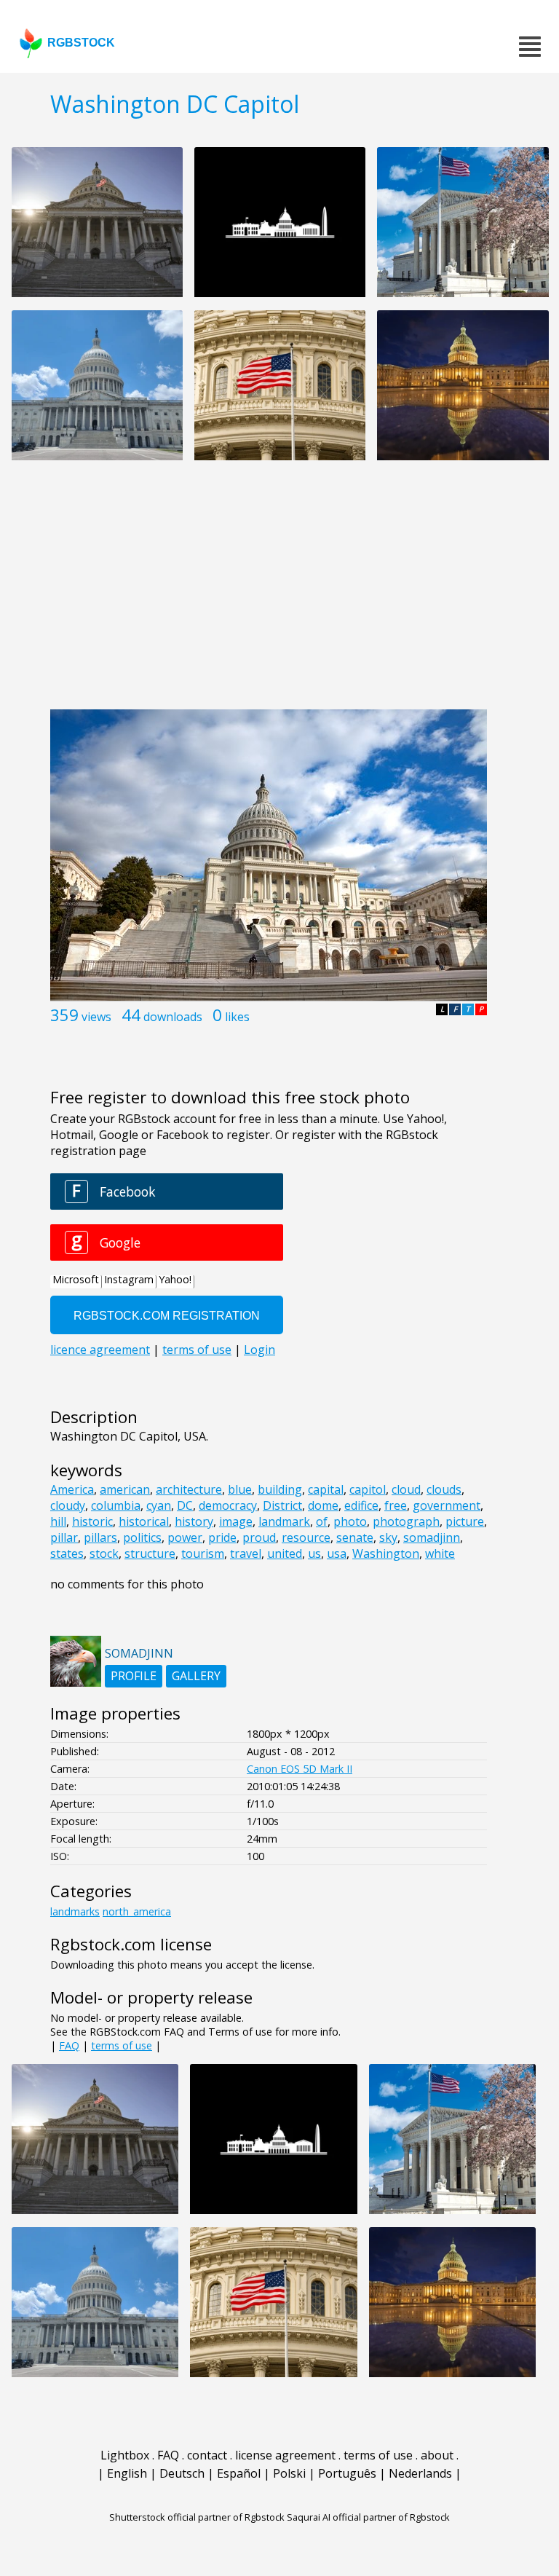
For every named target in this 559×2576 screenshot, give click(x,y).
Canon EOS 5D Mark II (300, 1769)
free (396, 1505)
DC (185, 1505)
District (282, 1505)
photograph (406, 1521)
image (236, 1521)
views (96, 1017)
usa (337, 1553)
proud (259, 1537)
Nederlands (420, 2473)
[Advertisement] (279, 593)
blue (240, 1489)
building (280, 1489)
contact (207, 2455)
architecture (189, 1489)
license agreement (285, 2455)
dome (323, 1505)
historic (92, 1521)
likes (237, 1017)
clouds (444, 1489)
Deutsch (182, 2473)
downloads (173, 1017)
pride (222, 1537)
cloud (406, 1489)
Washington (386, 1553)
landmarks (75, 1911)
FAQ (69, 2045)
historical (144, 1521)
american (125, 1489)
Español (239, 2473)
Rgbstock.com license (131, 1944)
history (194, 1521)
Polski (289, 2473)
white (440, 1553)
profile (134, 1676)
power (185, 1537)
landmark (284, 1521)
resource (306, 1537)
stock (104, 1553)
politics (142, 1537)
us (314, 1553)
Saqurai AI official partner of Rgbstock (368, 2517)
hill (58, 1521)
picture (465, 1521)
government (447, 1505)
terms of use (122, 2045)
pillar (64, 1537)
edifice (361, 1505)
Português (347, 2473)
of (322, 1521)
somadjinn (432, 1537)
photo (350, 1521)
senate (355, 1537)
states (67, 1553)
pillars (100, 1537)
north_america (137, 1911)
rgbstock (81, 43)
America (72, 1489)
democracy (228, 1505)
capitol (368, 1489)
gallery (196, 1676)
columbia (116, 1505)
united (285, 1553)
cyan (159, 1505)
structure (150, 1553)
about (437, 2455)
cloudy (68, 1505)
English (127, 2473)
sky (388, 1537)
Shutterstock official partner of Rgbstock (197, 2517)
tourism (203, 1553)
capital (326, 1489)
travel (246, 1553)
